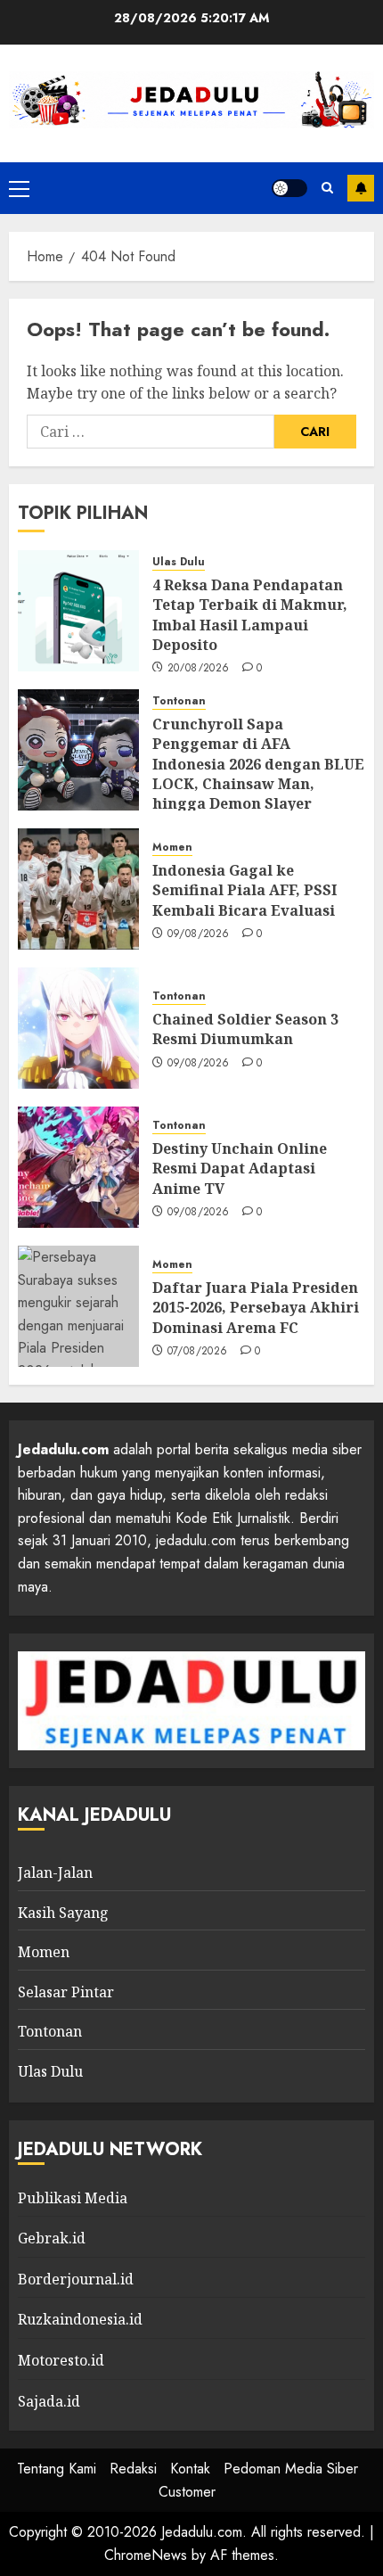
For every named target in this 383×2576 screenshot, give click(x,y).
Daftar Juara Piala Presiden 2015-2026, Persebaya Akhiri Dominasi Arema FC (256, 1308)
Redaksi (133, 2469)
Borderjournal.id (76, 2279)
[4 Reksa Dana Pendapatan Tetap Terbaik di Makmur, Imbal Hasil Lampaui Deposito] (78, 611)
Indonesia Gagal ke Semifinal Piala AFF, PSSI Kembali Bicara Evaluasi (244, 890)
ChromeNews (146, 2555)
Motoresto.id (61, 2360)
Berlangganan (361, 188)
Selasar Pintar (66, 1992)
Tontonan (179, 701)
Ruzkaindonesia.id (80, 2319)
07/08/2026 (198, 1352)
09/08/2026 (199, 934)
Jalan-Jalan (55, 1872)
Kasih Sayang (63, 1913)
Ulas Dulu (179, 562)
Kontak (190, 2469)
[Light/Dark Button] (289, 188)
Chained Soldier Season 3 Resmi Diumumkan (245, 1029)
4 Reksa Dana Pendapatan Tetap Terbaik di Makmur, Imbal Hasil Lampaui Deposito (250, 615)
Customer (187, 2492)
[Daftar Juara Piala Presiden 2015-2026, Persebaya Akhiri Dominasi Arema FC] (78, 1306)
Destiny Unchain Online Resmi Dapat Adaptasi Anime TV (240, 1169)
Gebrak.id (52, 2238)
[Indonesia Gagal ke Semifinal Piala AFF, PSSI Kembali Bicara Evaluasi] (78, 889)
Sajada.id (49, 2401)
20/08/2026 (199, 669)
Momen (172, 848)
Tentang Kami (57, 2469)
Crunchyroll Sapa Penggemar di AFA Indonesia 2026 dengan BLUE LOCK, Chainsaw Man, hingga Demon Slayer (258, 764)
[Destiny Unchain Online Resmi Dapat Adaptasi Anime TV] (78, 1167)
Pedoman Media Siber (291, 2469)
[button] (19, 188)
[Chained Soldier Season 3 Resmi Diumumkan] (78, 1028)
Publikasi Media (73, 2198)
